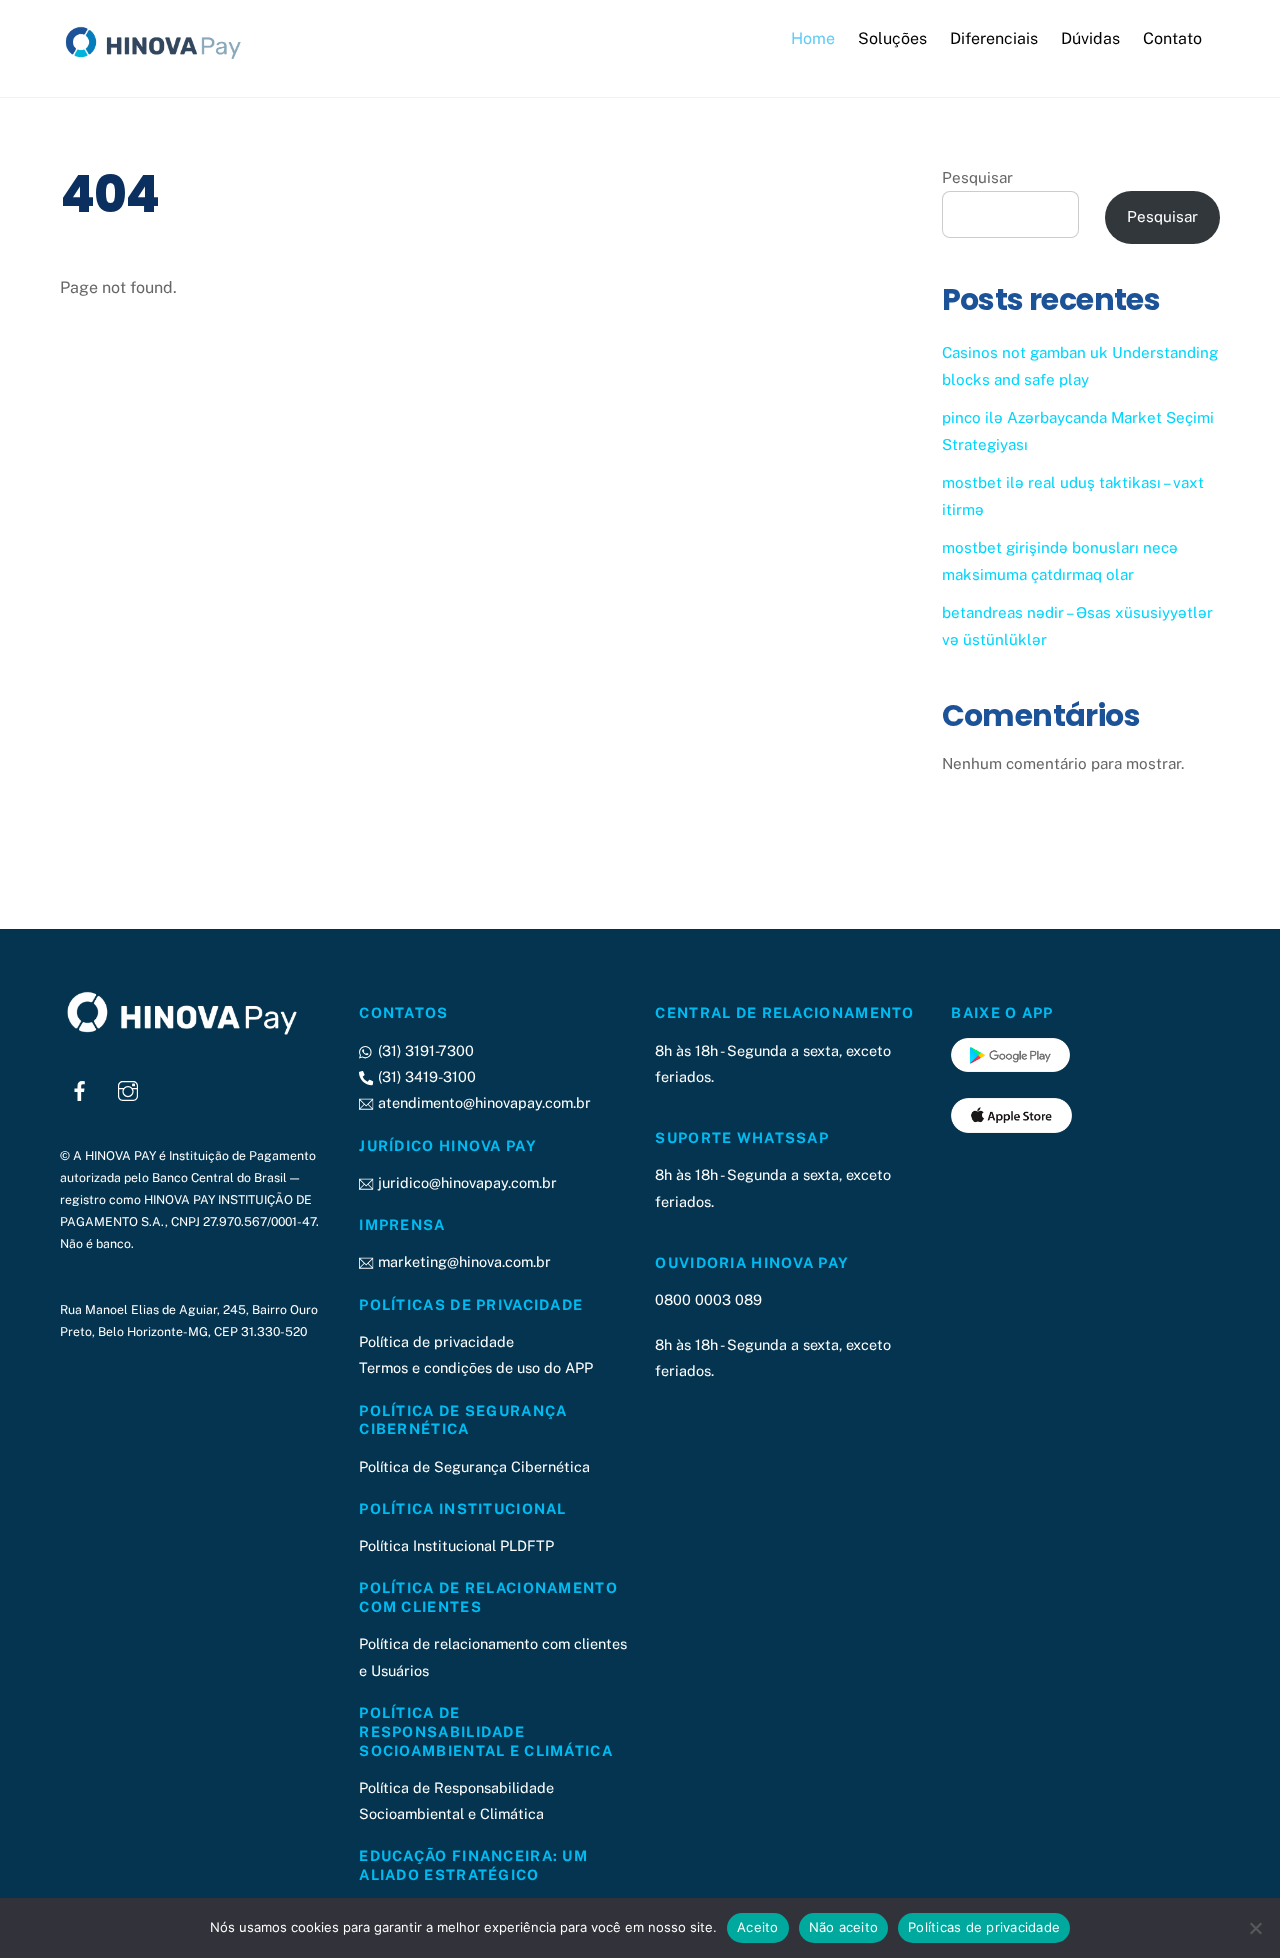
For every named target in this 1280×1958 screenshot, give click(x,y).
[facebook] (80, 1088)
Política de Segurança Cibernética (474, 1466)
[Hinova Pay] (160, 59)
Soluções (892, 38)
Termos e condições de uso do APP (476, 1367)
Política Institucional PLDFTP (456, 1545)
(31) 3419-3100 (424, 1076)
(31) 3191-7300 (423, 1050)
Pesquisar (977, 177)
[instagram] (128, 1088)
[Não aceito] (1255, 1928)
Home (813, 38)
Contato (1172, 38)
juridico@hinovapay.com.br (465, 1182)
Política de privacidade (436, 1341)
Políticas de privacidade (984, 1927)
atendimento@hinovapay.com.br (482, 1102)
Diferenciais (994, 38)
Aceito (758, 1927)
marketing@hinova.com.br (462, 1261)
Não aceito (844, 1927)
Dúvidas (1090, 38)
